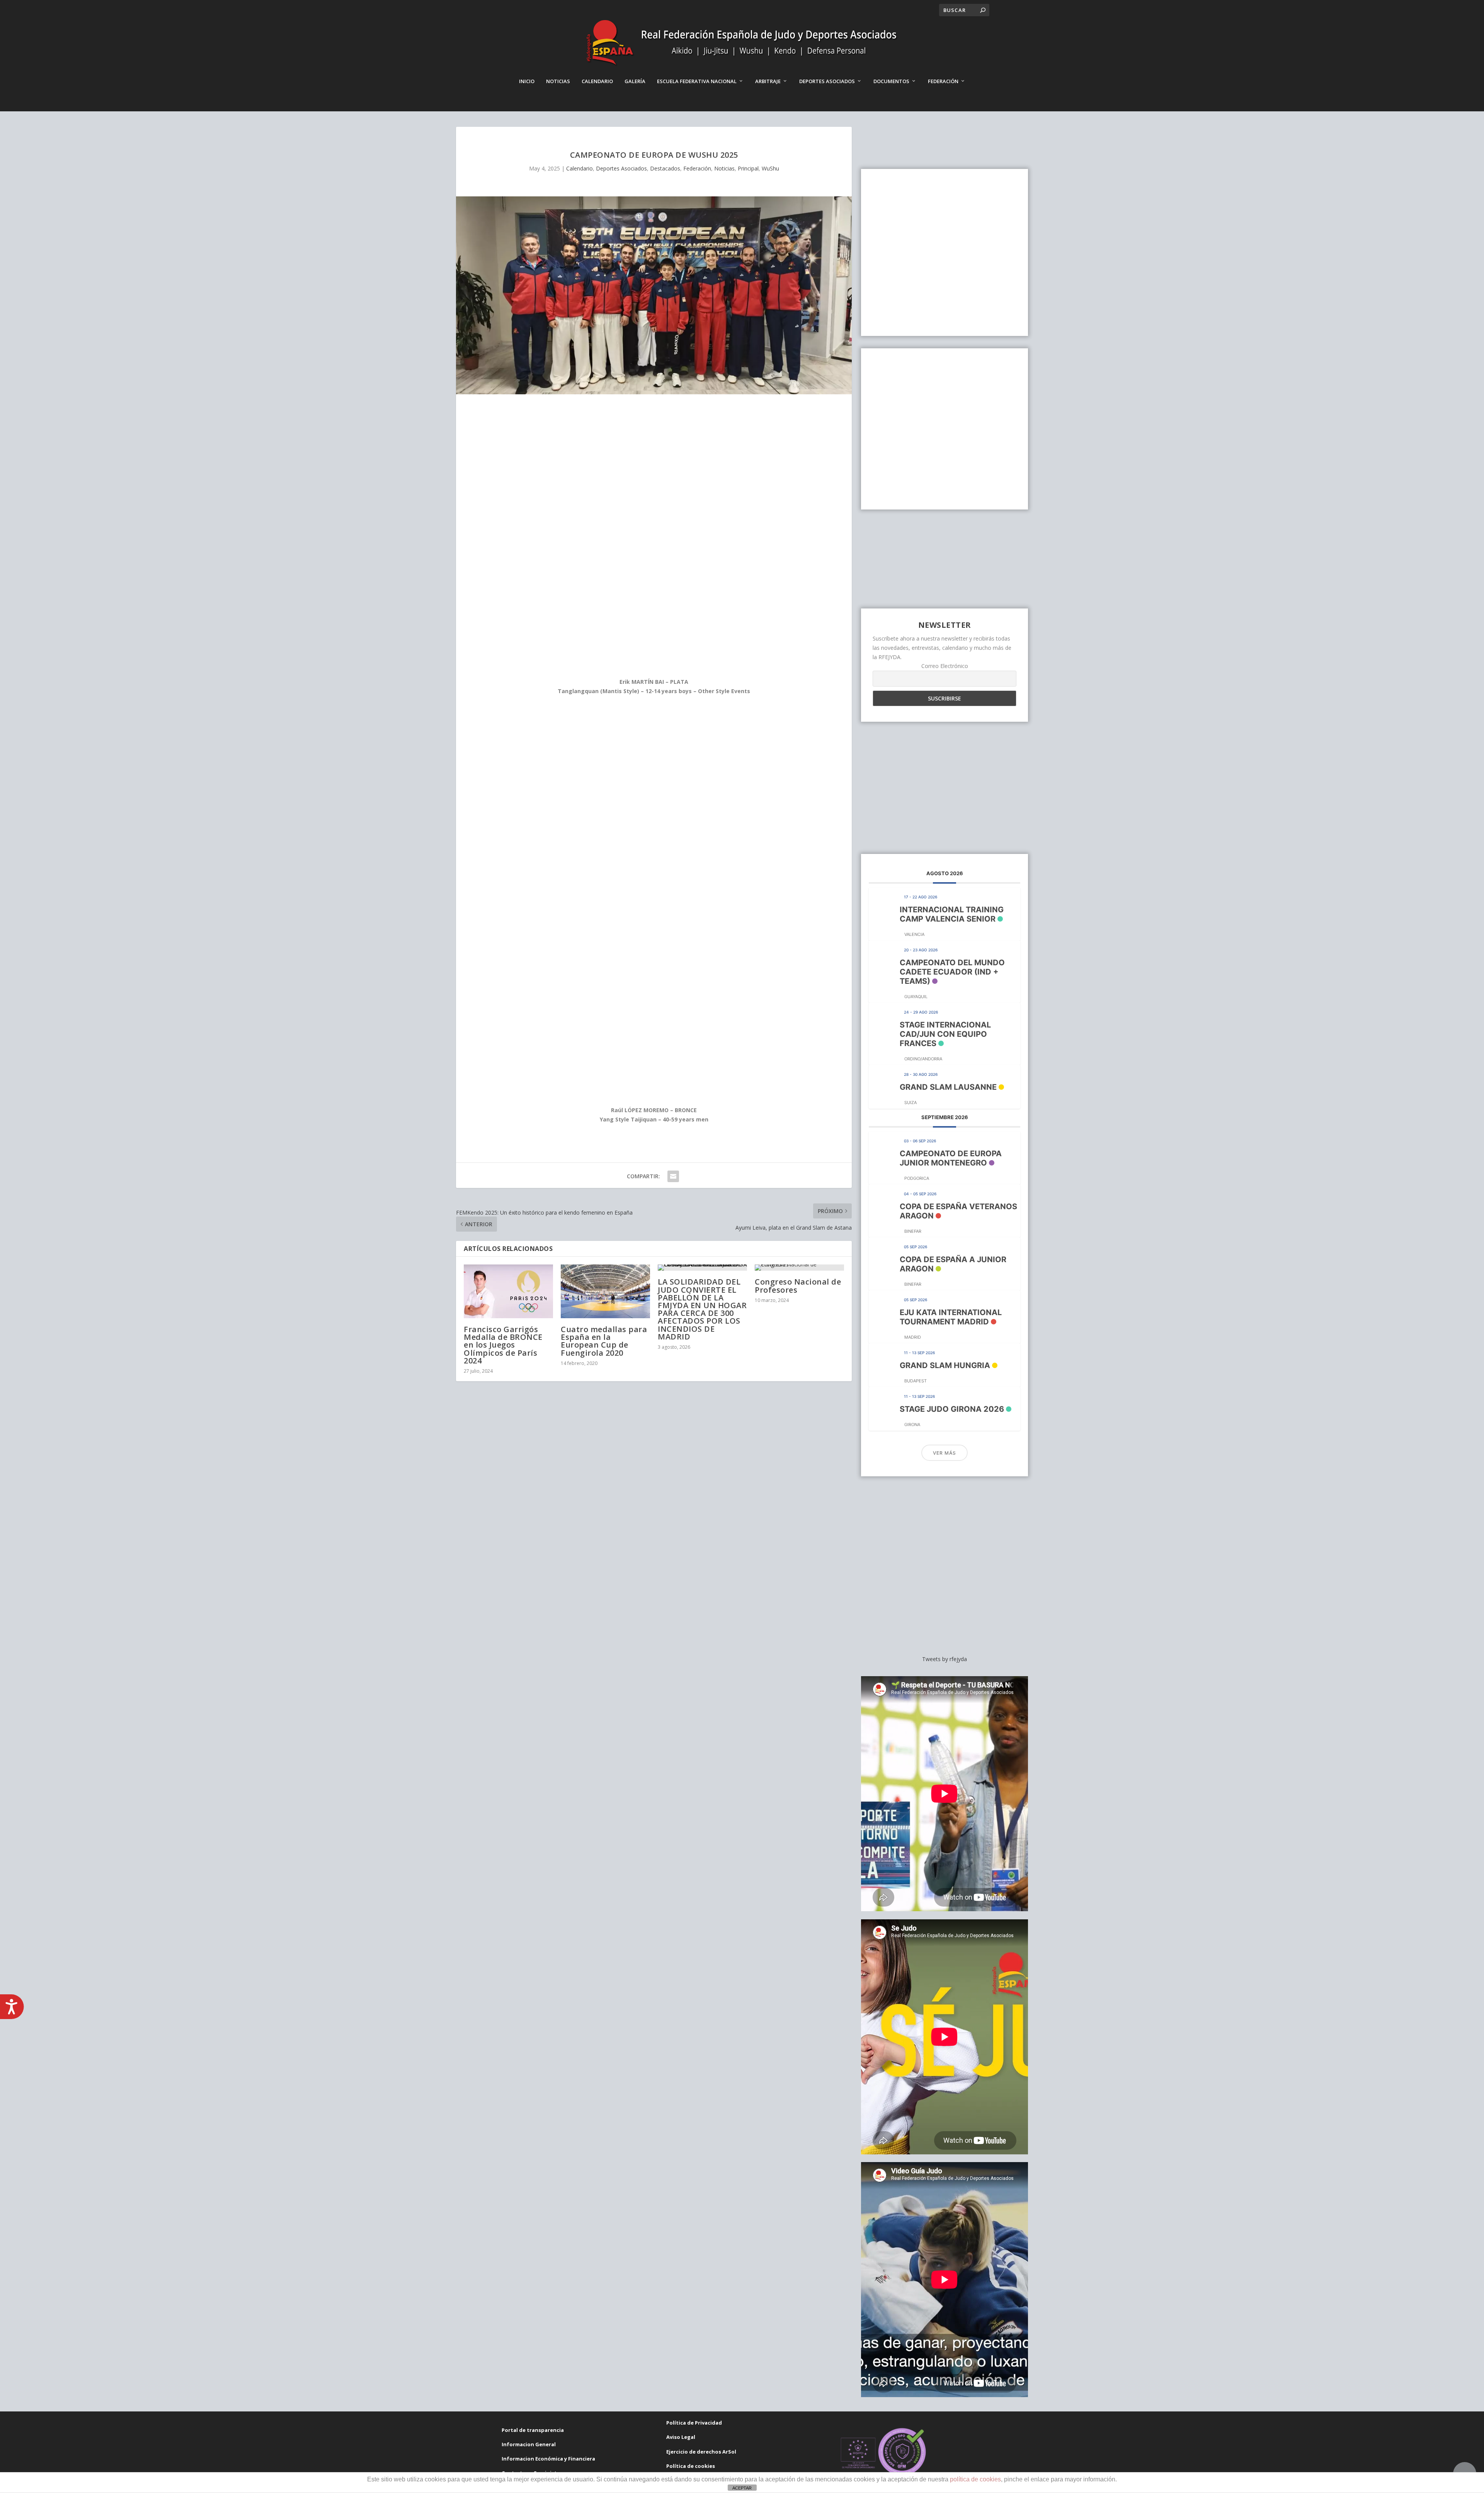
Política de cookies (691, 2466)
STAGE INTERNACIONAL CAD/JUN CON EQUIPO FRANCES (945, 1034)
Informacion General (529, 2444)
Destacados (665, 168)
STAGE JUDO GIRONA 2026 (952, 1409)
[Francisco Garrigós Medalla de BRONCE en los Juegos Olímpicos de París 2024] (508, 1291)
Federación (943, 81)
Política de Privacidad (694, 2423)
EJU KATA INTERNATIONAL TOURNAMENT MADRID (951, 1317)
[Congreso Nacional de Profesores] (799, 1268)
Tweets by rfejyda (945, 1659)
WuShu (770, 168)
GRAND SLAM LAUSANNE (948, 1087)
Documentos (891, 81)
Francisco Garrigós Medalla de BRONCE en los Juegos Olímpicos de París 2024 (503, 1345)
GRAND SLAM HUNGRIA (945, 1365)
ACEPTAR (742, 2488)
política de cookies (975, 2479)
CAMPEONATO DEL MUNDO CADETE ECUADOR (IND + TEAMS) (952, 972)
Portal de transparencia (533, 2430)
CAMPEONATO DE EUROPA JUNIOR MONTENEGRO (951, 1158)
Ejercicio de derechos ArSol (701, 2452)
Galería (635, 81)
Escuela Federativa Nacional (697, 81)
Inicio (527, 81)
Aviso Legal (681, 2437)
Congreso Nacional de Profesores (798, 1286)
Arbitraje (768, 81)
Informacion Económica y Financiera (548, 2459)
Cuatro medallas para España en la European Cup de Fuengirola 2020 (604, 1341)
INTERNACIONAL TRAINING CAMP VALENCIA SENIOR (952, 914)
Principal (748, 168)
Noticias (558, 81)
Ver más (945, 1453)
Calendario (597, 81)
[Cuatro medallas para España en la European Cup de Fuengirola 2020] (605, 1291)
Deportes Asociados (827, 81)
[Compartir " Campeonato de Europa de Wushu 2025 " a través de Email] (673, 1176)
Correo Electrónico (945, 666)
